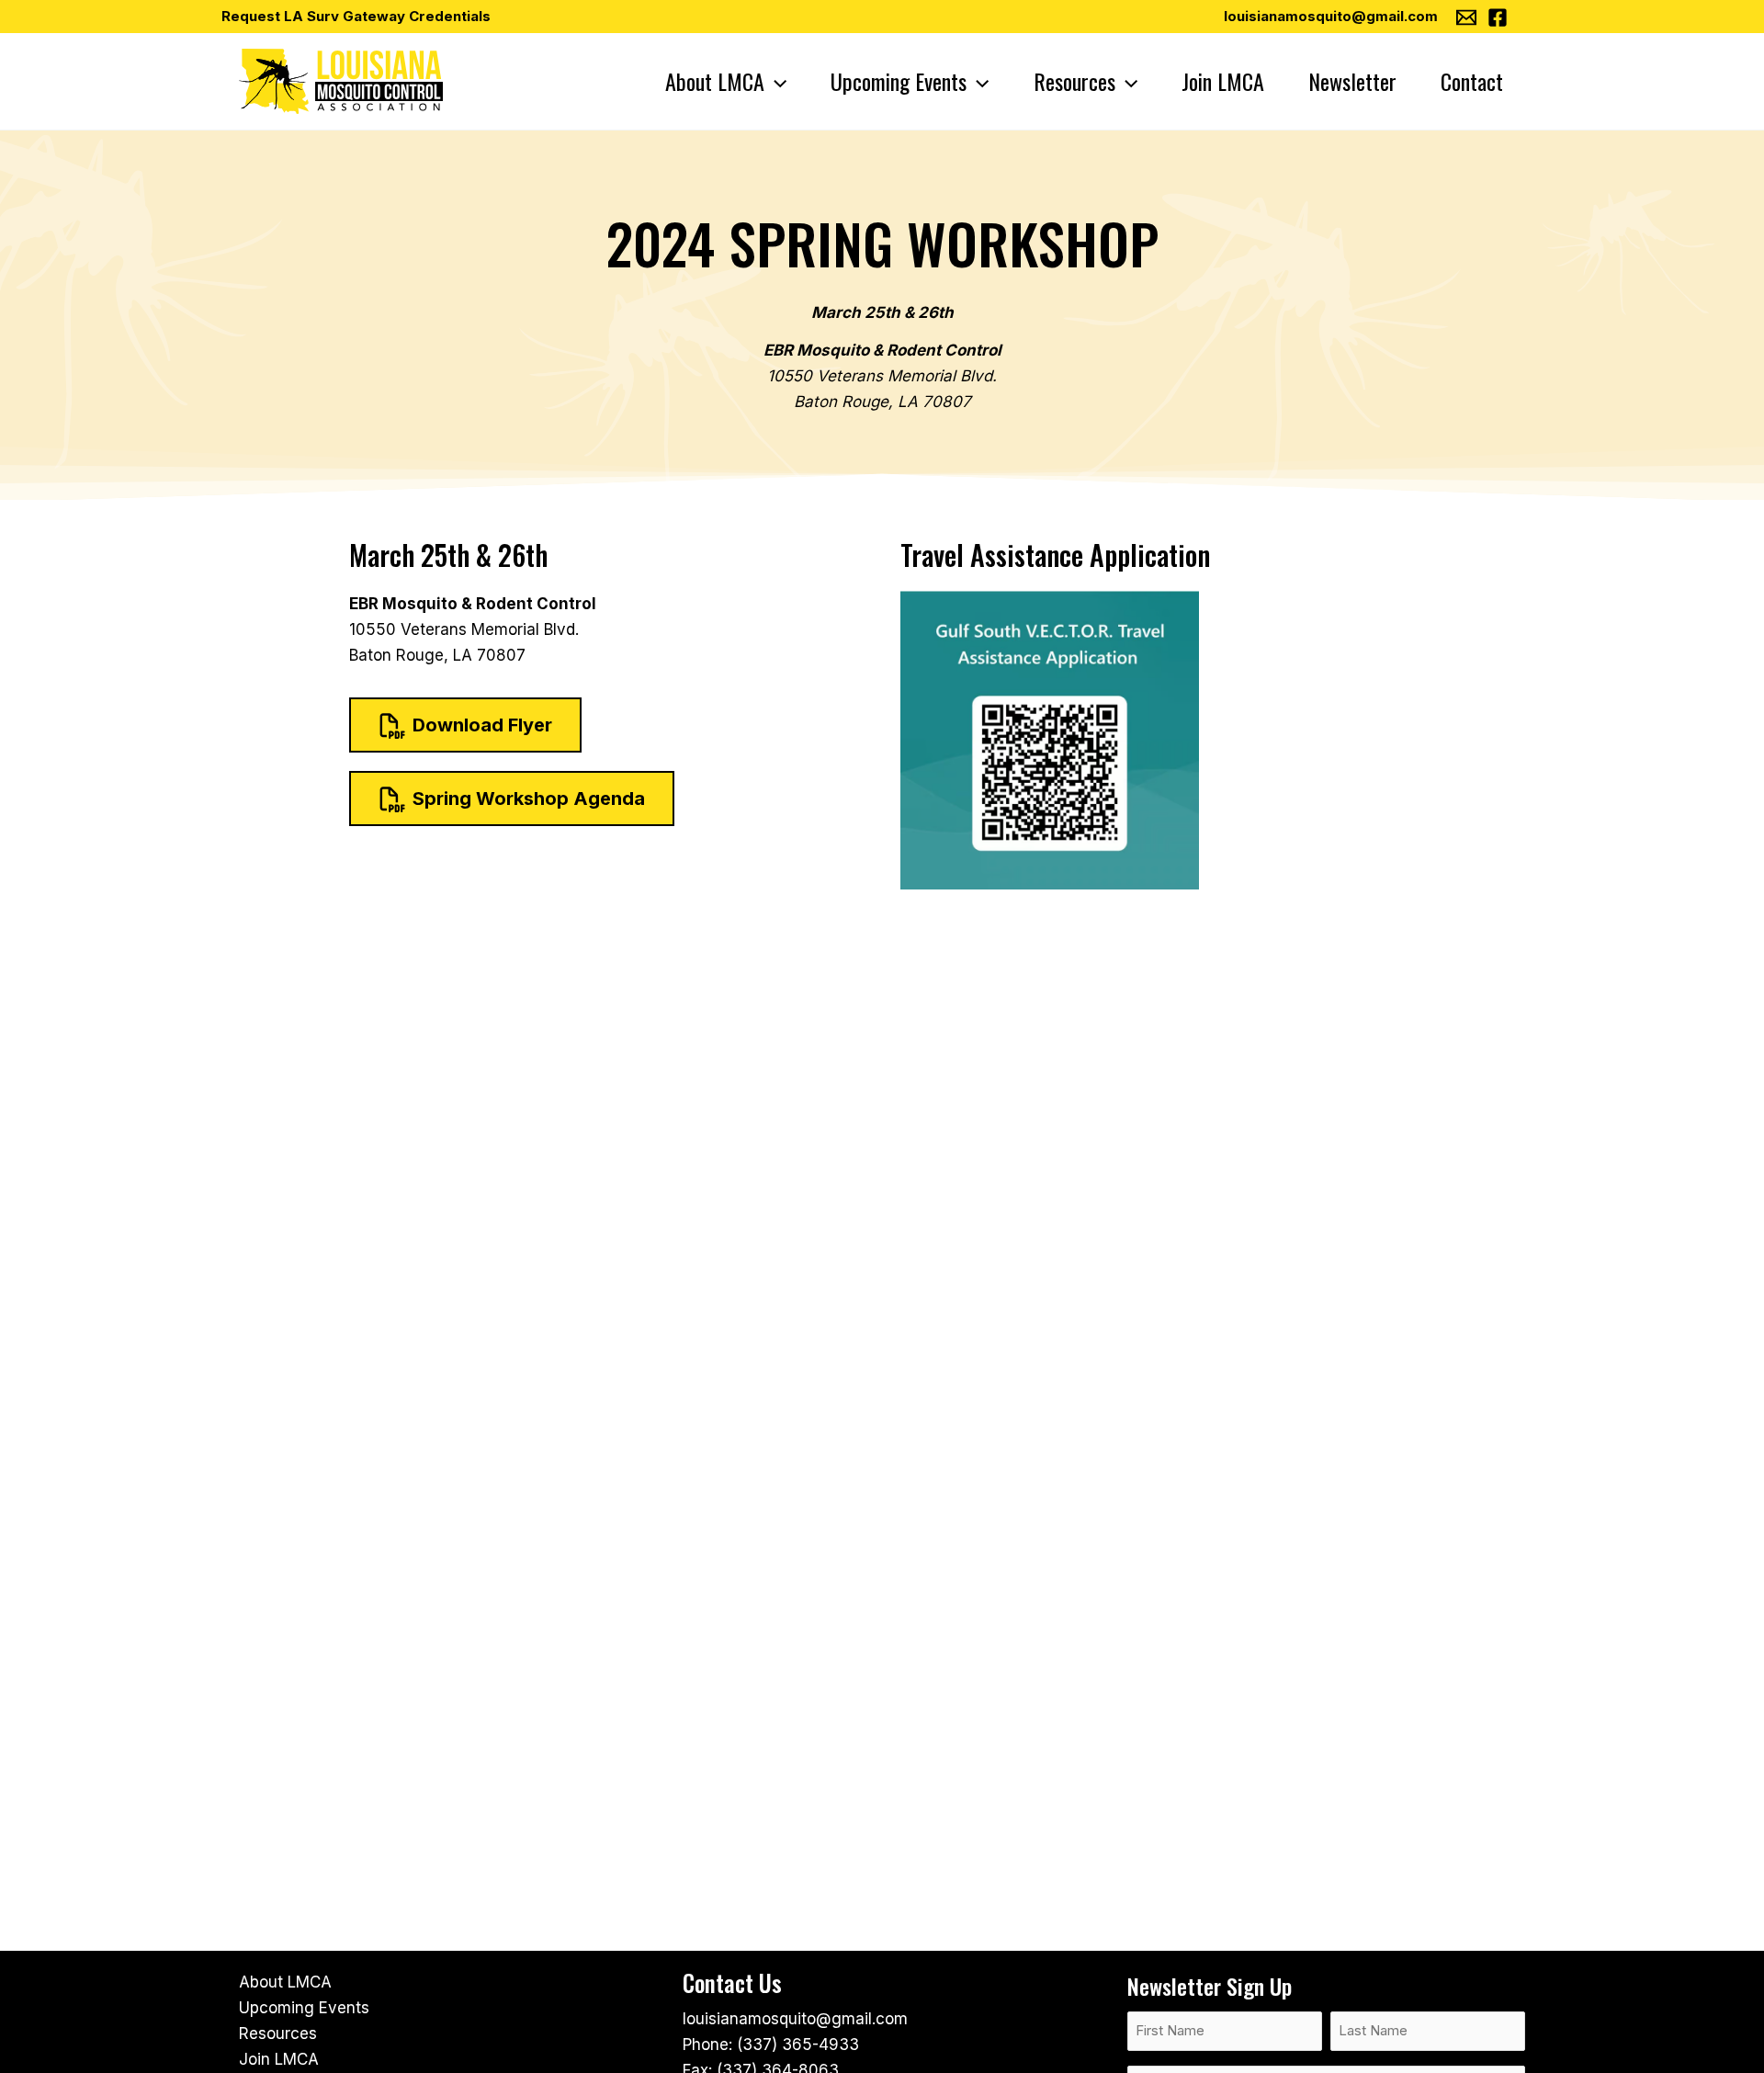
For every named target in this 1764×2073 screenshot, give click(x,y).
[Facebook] (1498, 17)
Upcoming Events (304, 2008)
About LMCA (285, 1982)
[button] (775, 81)
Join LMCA (279, 2059)
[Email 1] (1466, 17)
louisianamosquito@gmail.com (1331, 16)
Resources (278, 2033)
